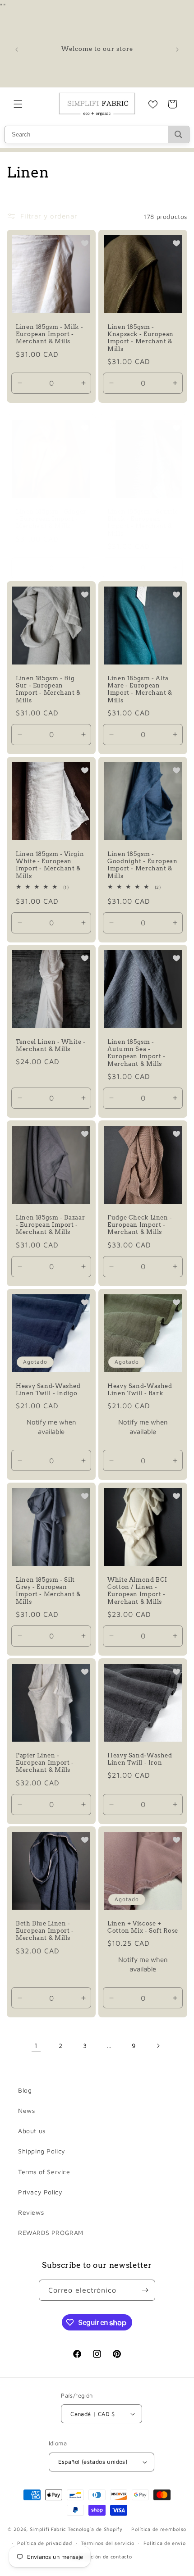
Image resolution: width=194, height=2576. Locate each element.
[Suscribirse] (145, 2290)
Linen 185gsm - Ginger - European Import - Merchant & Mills (51, 519)
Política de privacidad (44, 2543)
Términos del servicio (108, 2543)
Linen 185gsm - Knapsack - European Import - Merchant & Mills (141, 338)
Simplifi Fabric (48, 2529)
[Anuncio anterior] (17, 50)
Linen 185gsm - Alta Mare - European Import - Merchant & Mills (140, 689)
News (26, 2110)
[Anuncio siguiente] (177, 50)
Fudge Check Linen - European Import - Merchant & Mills (140, 1225)
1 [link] (36, 2046)
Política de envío (165, 2543)
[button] (18, 104)
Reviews (31, 2212)
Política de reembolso (159, 2529)
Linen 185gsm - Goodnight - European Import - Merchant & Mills (143, 865)
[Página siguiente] (158, 2046)
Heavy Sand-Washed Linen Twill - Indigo (48, 1390)
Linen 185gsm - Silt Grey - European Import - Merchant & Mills (48, 1591)
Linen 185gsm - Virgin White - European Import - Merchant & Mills (50, 865)
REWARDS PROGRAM (51, 2232)
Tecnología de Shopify (95, 2529)
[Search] (178, 134)
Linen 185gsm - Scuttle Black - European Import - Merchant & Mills (143, 523)
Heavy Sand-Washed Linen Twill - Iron (140, 1759)
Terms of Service (44, 2172)
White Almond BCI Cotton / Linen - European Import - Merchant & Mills (137, 1591)
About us (32, 2131)
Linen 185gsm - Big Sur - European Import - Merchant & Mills (48, 689)
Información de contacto (101, 2556)
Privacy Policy (40, 2192)
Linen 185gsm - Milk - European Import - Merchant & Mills (49, 334)
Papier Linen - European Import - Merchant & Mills (45, 1763)
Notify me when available (51, 1427)
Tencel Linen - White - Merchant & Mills (51, 1045)
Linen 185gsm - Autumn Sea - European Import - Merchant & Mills (136, 1053)
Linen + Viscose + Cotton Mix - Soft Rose (143, 1927)
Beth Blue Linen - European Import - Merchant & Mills (45, 1931)
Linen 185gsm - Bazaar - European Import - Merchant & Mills (50, 1225)
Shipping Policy (42, 2151)
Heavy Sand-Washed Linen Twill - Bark (140, 1390)
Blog (25, 2090)
